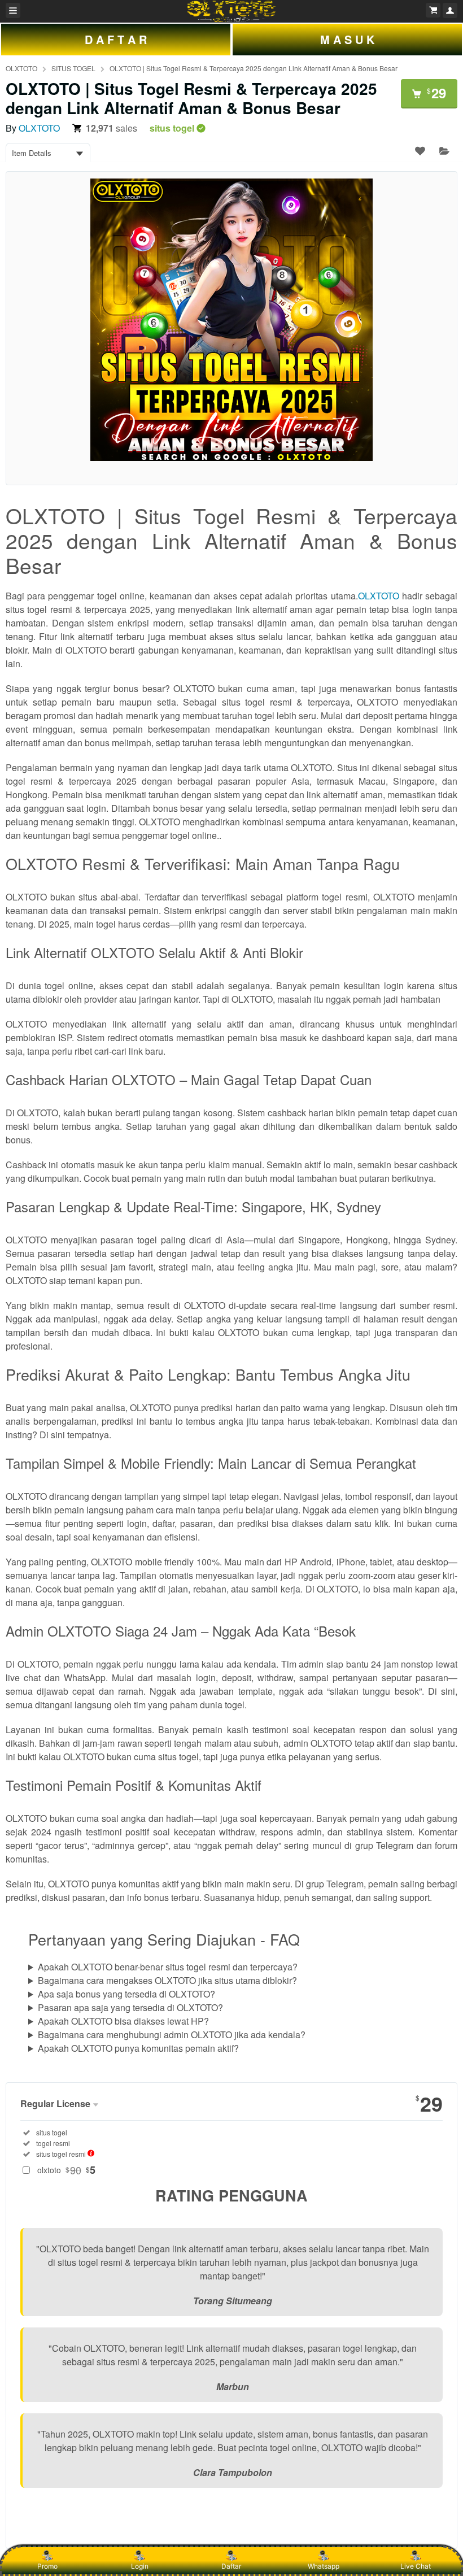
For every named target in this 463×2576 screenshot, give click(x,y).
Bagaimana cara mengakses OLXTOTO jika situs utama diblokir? (167, 1980)
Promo (47, 2566)
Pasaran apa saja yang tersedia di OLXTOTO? (130, 2007)
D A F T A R (116, 39)
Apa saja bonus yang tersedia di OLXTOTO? (126, 1994)
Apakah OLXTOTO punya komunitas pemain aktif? (138, 2048)
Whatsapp (324, 2566)
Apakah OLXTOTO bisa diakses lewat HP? (123, 2021)
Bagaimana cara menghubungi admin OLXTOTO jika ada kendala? (172, 2035)
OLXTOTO (21, 68)
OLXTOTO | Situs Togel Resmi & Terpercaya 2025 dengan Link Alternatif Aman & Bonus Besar (254, 68)
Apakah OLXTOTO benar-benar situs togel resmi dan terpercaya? (168, 1967)
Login (140, 2566)
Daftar (231, 2566)
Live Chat (416, 2566)
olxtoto (66, 2170)
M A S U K (347, 39)
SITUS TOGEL (73, 68)
